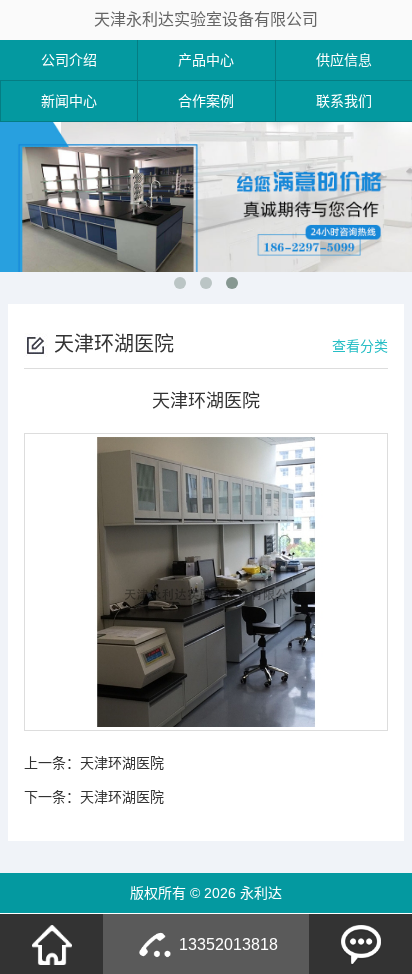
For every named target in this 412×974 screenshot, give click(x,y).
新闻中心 (69, 101)
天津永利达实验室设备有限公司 (206, 19)
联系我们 (344, 101)
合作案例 (206, 101)
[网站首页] (52, 944)
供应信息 (344, 60)
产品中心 (206, 60)
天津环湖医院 (122, 763)
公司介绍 (69, 60)
